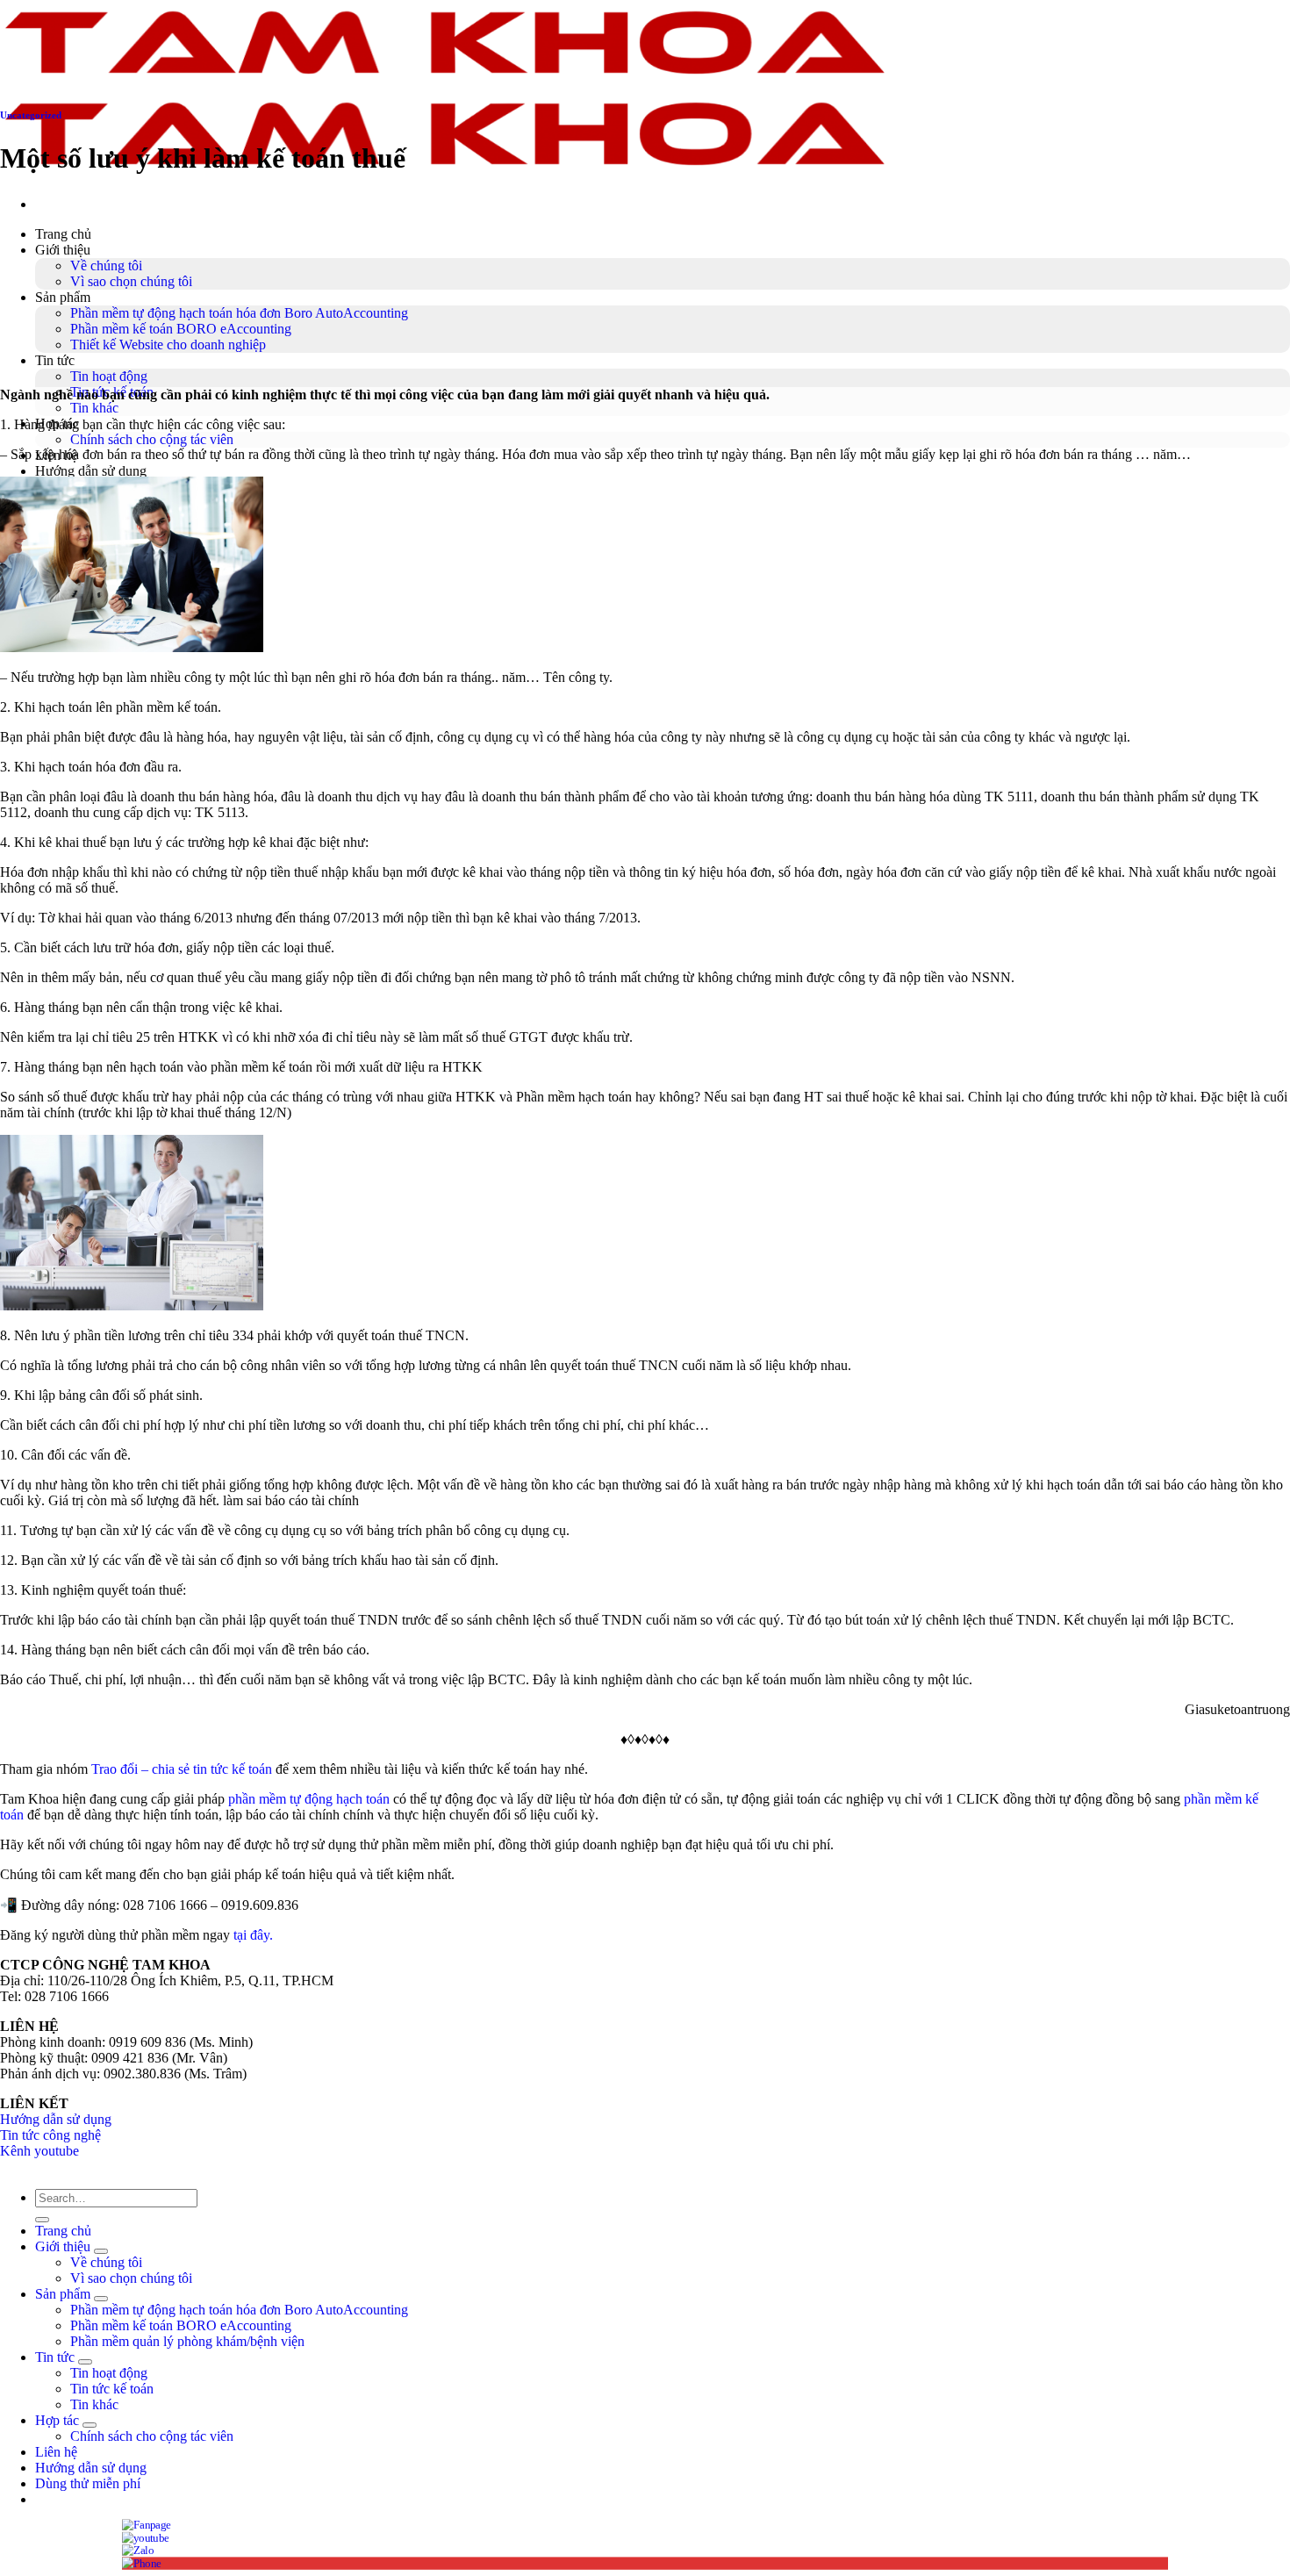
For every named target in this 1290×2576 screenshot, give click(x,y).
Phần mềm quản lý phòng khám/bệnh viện (187, 2341)
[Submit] (42, 2220)
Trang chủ (63, 234)
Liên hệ (56, 2452)
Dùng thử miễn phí (88, 2483)
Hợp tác (57, 2420)
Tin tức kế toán (112, 2389)
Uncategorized (31, 115)
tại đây (251, 1935)
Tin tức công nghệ (50, 2135)
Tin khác (94, 408)
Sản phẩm (63, 297)
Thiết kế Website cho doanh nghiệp (168, 344)
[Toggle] (101, 2251)
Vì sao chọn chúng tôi (131, 281)
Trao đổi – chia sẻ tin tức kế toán (182, 1769)
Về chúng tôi (106, 265)
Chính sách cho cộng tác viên (152, 439)
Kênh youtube (39, 2151)
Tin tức (55, 360)
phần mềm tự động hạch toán (309, 1799)
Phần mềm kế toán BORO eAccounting (181, 329)
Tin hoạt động (109, 376)
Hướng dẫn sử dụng (91, 471)
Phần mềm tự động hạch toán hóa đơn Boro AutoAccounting (239, 313)
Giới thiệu (63, 250)
